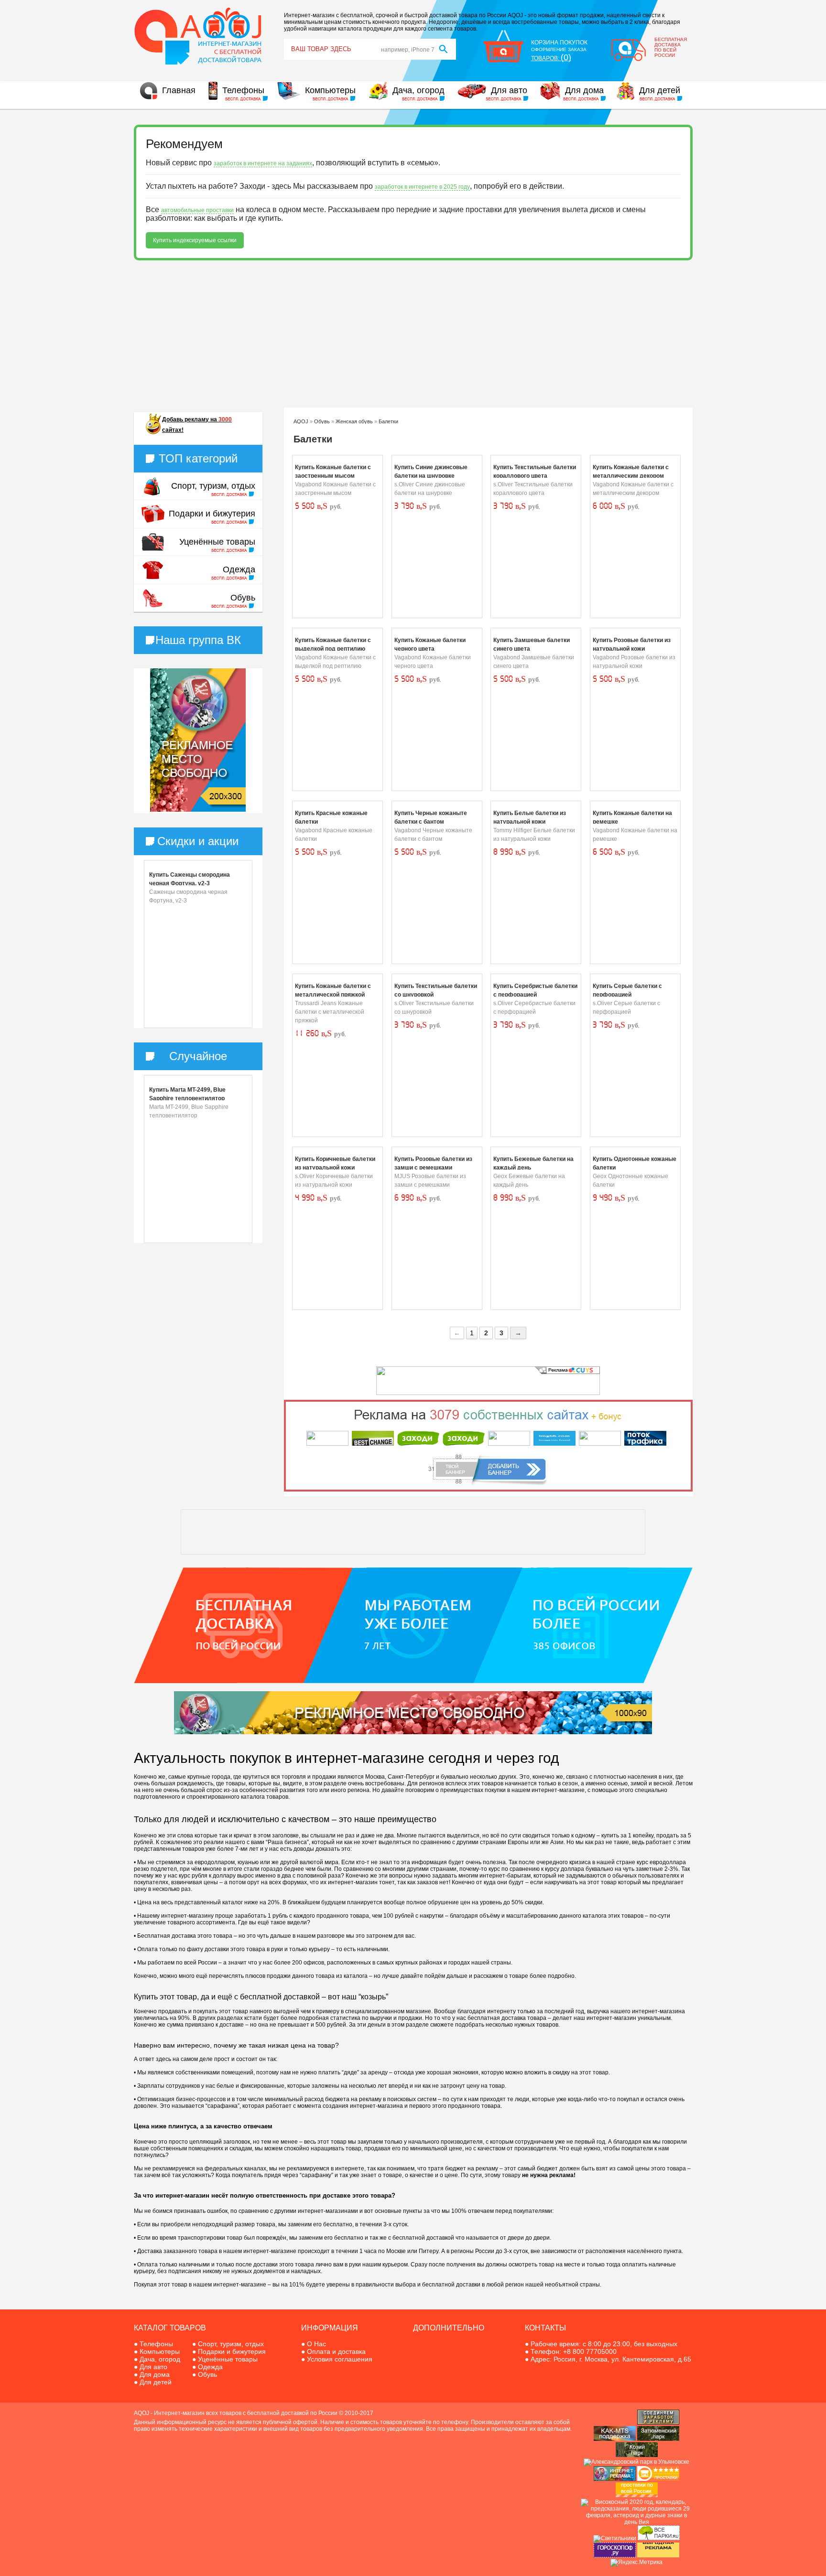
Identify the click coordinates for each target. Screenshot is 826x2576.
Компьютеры (330, 90)
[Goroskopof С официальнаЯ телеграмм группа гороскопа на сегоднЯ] (615, 2555)
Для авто (509, 90)
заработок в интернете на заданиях (263, 163)
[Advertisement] (413, 334)
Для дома (584, 90)
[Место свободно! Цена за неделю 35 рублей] (198, 810)
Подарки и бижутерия (212, 514)
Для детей (660, 90)
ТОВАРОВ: (551, 58)
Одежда (239, 569)
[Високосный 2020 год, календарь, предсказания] (637, 2522)
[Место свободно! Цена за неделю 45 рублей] (413, 1732)
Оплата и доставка (336, 2351)
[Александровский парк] (636, 2462)
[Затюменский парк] (658, 2439)
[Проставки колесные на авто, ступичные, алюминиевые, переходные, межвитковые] (637, 2495)
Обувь (243, 598)
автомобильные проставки (197, 210)
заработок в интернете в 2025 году (422, 187)
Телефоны (243, 90)
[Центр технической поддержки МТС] (615, 2439)
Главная (179, 90)
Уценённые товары (217, 542)
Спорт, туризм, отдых (213, 486)
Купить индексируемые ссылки (195, 240)
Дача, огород (418, 90)
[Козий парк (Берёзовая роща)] (637, 2455)
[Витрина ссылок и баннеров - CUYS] (615, 2479)
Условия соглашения (340, 2359)
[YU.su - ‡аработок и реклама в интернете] (658, 2555)
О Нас (316, 2344)
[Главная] (198, 64)
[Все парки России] (659, 2538)
